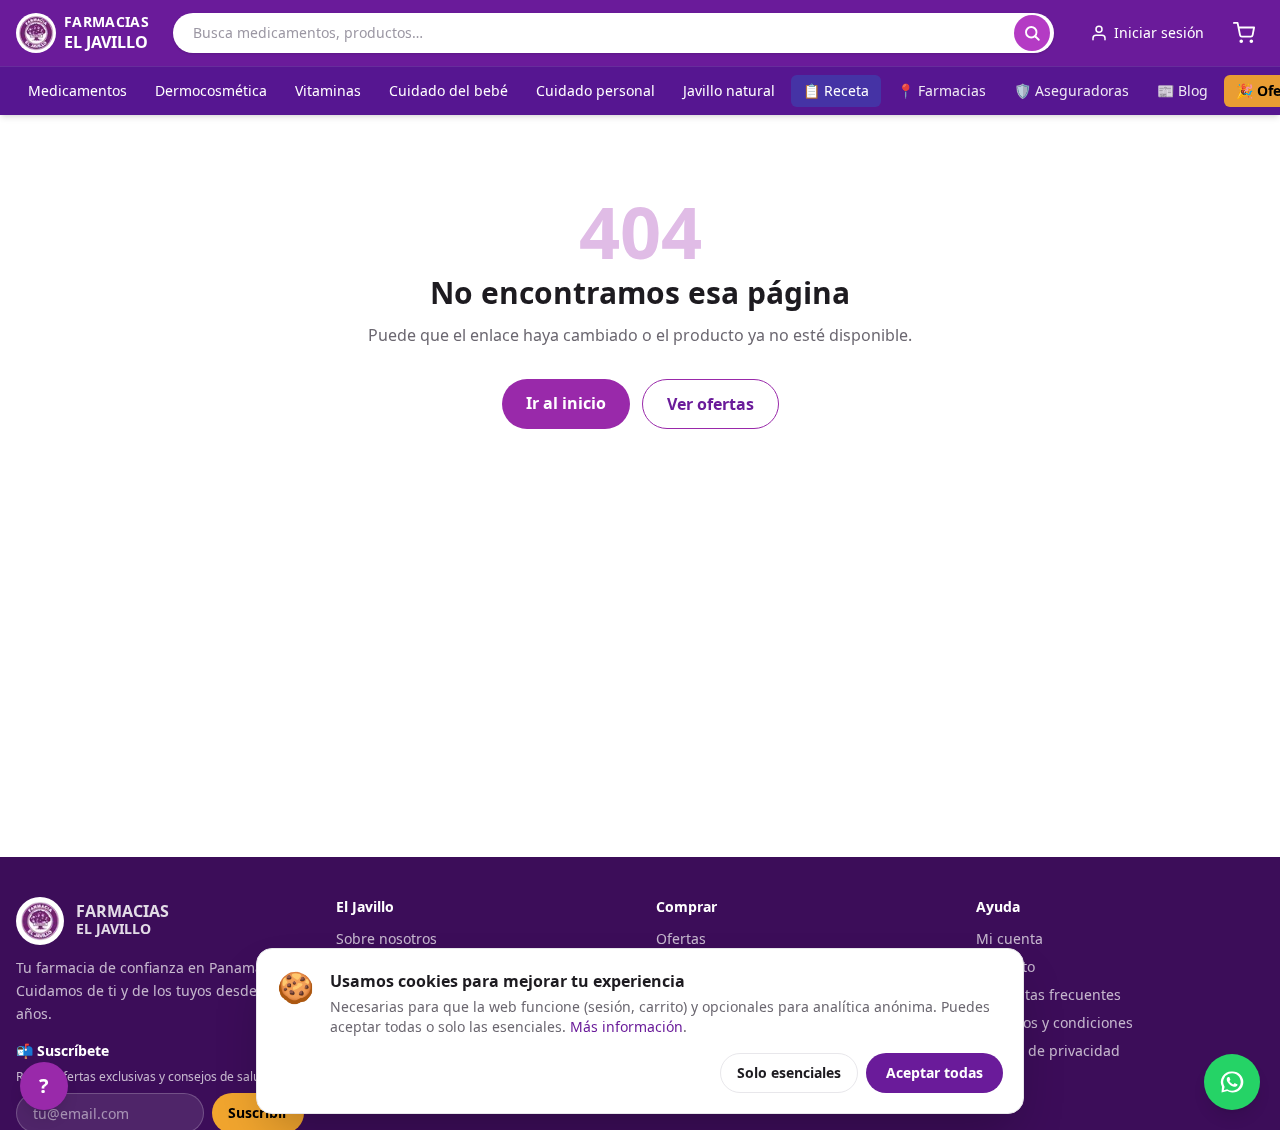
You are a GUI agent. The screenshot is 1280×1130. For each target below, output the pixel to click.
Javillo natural (729, 90)
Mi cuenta (1009, 938)
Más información (626, 1026)
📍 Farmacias (941, 90)
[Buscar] (1032, 33)
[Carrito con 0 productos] (1244, 33)
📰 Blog (1182, 90)
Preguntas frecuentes (1048, 994)
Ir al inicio (566, 403)
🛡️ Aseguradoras (1071, 90)
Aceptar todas (934, 1072)
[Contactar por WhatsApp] (1232, 1082)
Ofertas (681, 938)
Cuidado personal (595, 90)
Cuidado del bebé (448, 90)
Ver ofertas (710, 404)
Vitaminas (328, 90)
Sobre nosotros (386, 938)
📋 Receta (836, 90)
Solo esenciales (789, 1072)
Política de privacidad (1048, 1050)
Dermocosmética (211, 90)
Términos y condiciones (1054, 1022)
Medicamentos (77, 90)
